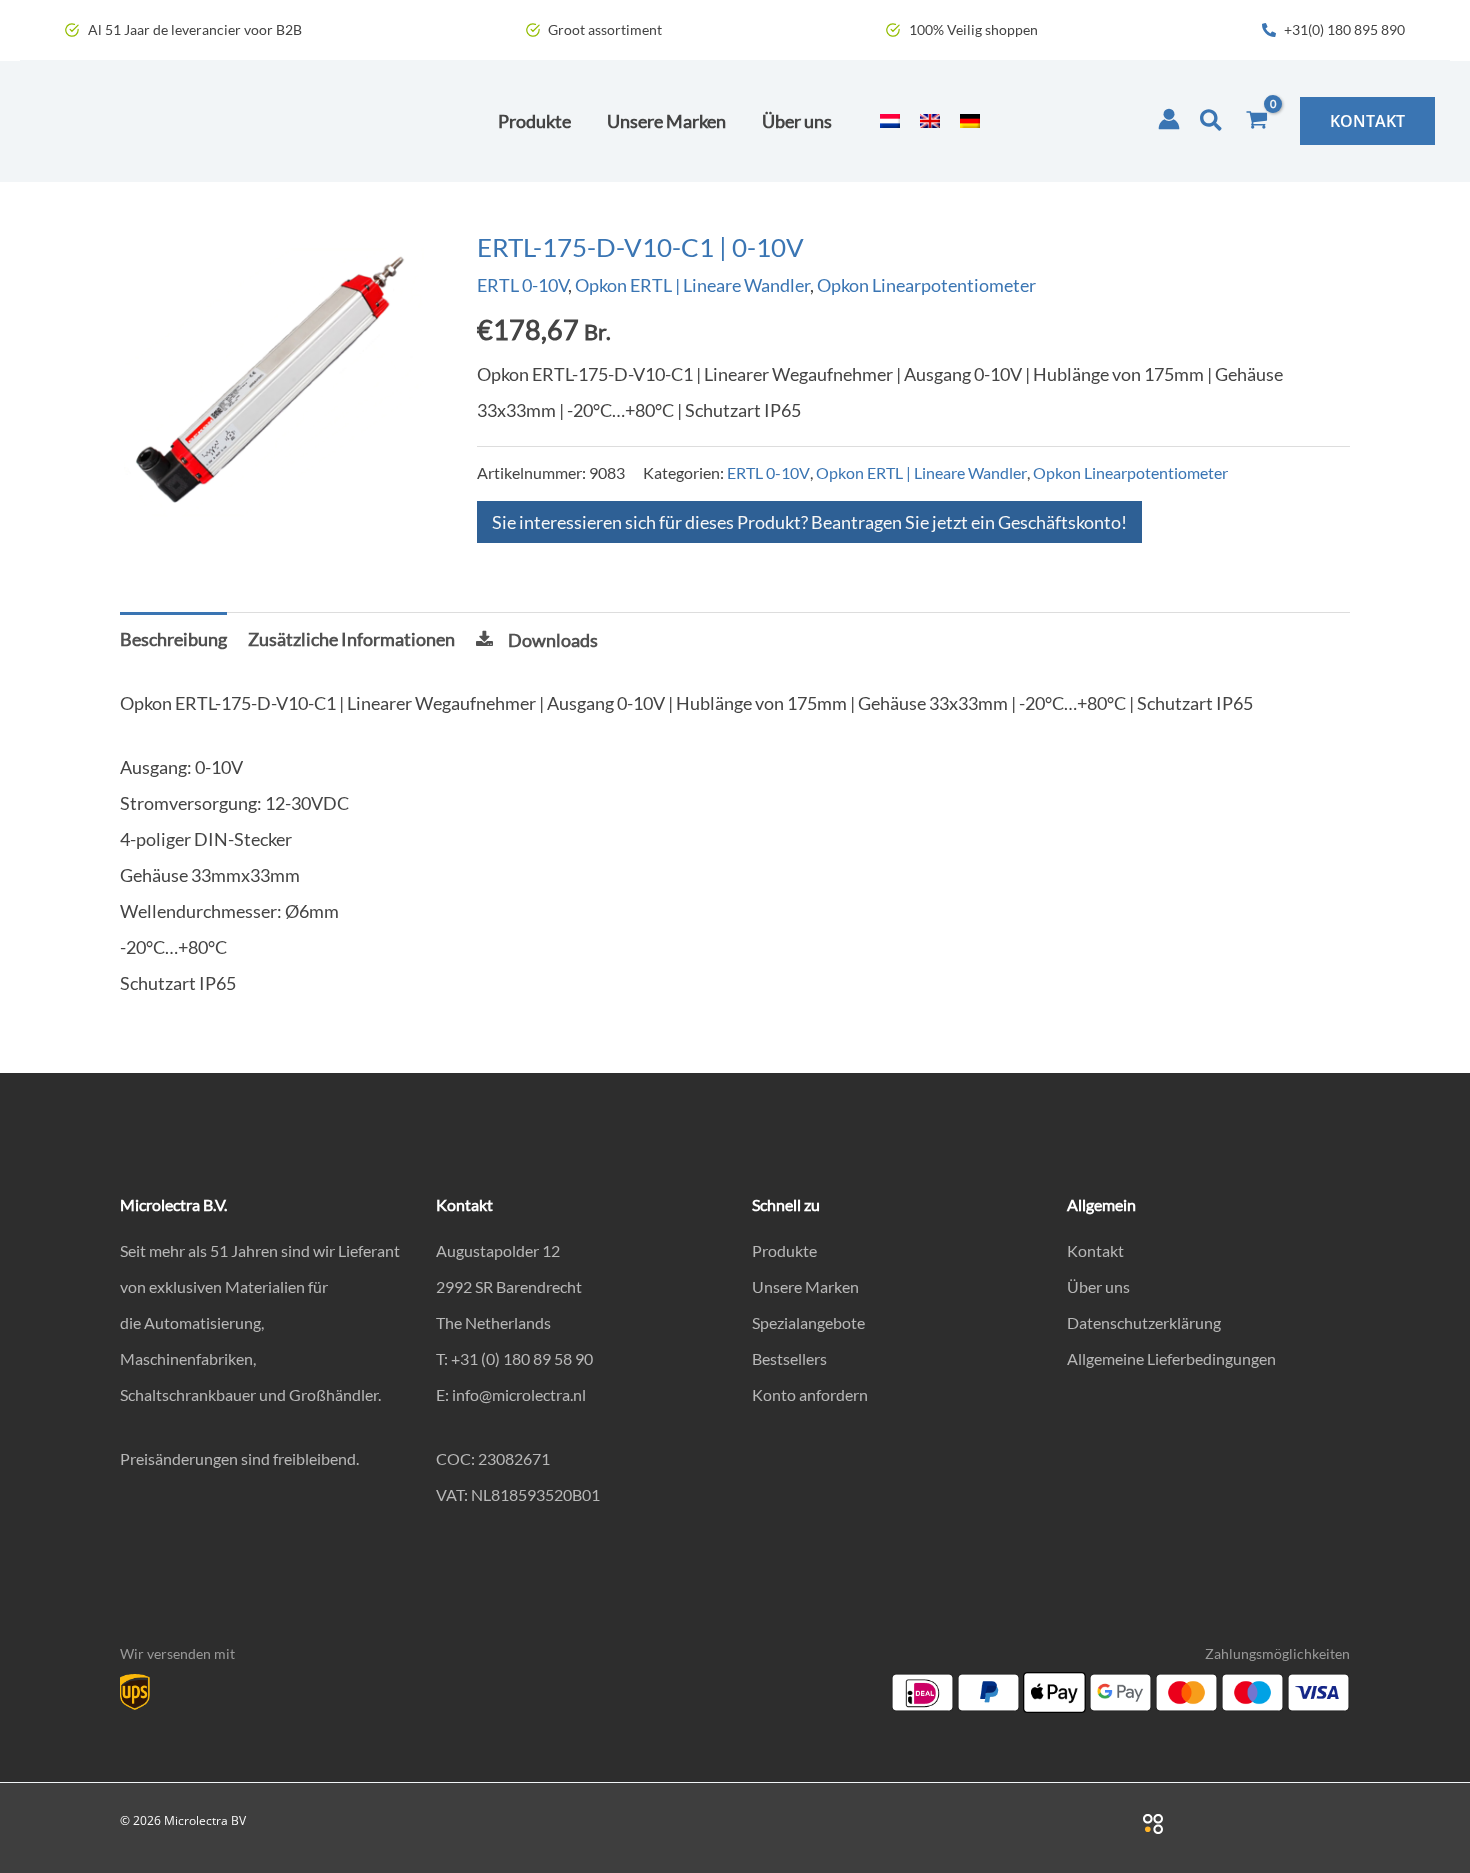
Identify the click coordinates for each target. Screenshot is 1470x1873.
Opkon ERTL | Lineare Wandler (692, 285)
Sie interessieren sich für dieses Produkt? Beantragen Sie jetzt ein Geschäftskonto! (809, 522)
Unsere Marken (805, 1286)
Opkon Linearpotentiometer (926, 285)
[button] (1212, 121)
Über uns (1098, 1286)
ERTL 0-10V (522, 285)
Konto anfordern (810, 1394)
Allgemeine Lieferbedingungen (1171, 1358)
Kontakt (1095, 1250)
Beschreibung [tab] (173, 639)
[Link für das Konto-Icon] (1169, 119)
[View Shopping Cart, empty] (1257, 121)
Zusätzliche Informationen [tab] (351, 639)
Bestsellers (789, 1358)
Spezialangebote (808, 1322)
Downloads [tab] (553, 640)
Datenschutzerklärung (1144, 1322)
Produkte (784, 1250)
